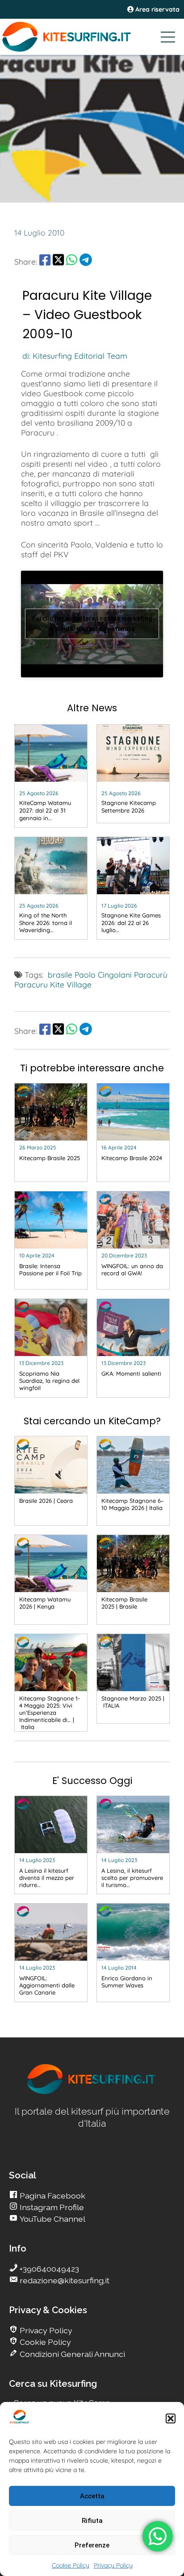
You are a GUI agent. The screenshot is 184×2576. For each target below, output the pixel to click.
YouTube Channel (52, 2219)
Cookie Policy (71, 2565)
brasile (60, 975)
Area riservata (157, 9)
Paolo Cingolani (103, 975)
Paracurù (151, 975)
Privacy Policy (113, 2565)
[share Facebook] (45, 261)
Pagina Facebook (52, 2196)
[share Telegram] (86, 261)
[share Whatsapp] (72, 261)
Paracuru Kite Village (53, 984)
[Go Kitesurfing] (92, 37)
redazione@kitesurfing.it (64, 2280)
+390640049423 (48, 2269)
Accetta (92, 2496)
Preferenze (92, 2545)
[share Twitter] (58, 261)
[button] (171, 2418)
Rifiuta (92, 2521)
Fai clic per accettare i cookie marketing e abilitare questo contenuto (92, 624)
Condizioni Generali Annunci (71, 2354)
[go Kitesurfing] (92, 2093)
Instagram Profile (51, 2207)
